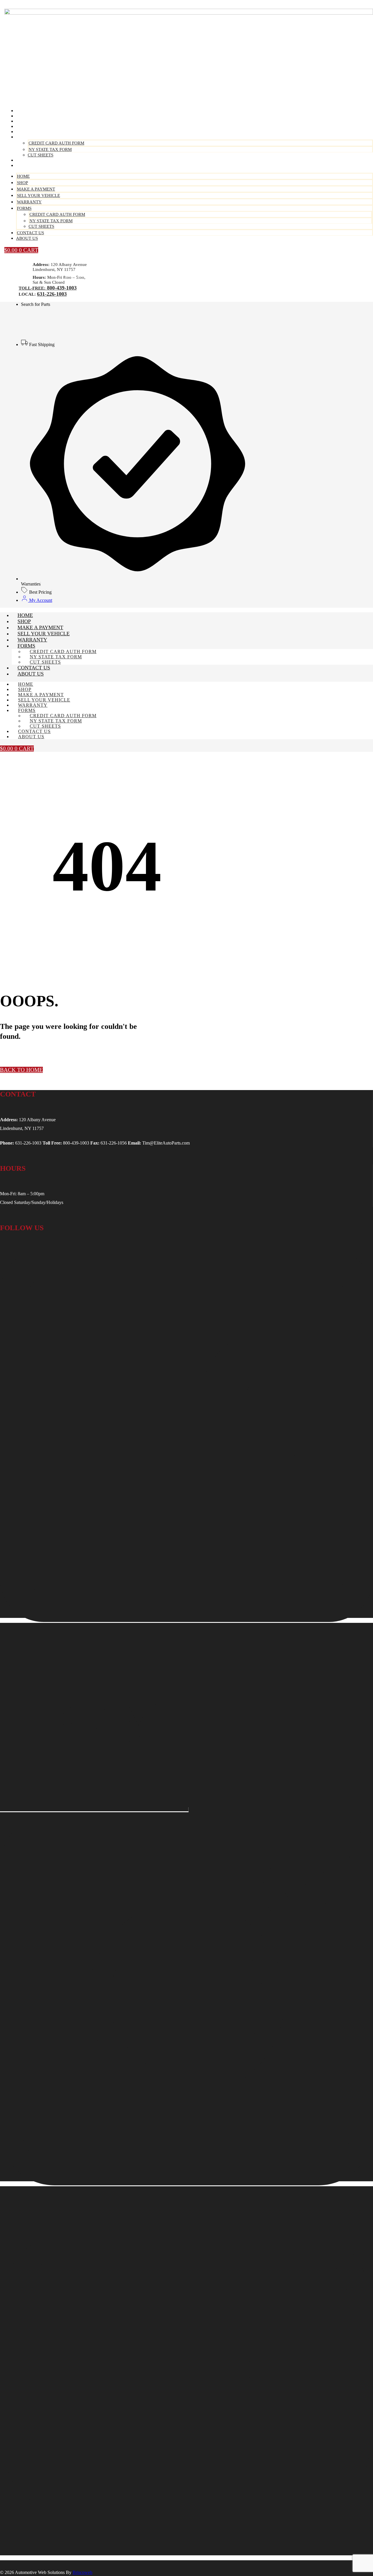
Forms (26, 137)
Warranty (29, 202)
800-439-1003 (61, 288)
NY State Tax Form (50, 149)
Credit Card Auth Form (56, 143)
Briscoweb (82, 2572)
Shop (22, 183)
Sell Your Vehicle (38, 195)
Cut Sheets (41, 226)
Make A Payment (36, 189)
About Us (29, 165)
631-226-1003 (52, 294)
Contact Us (30, 233)
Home (23, 176)
